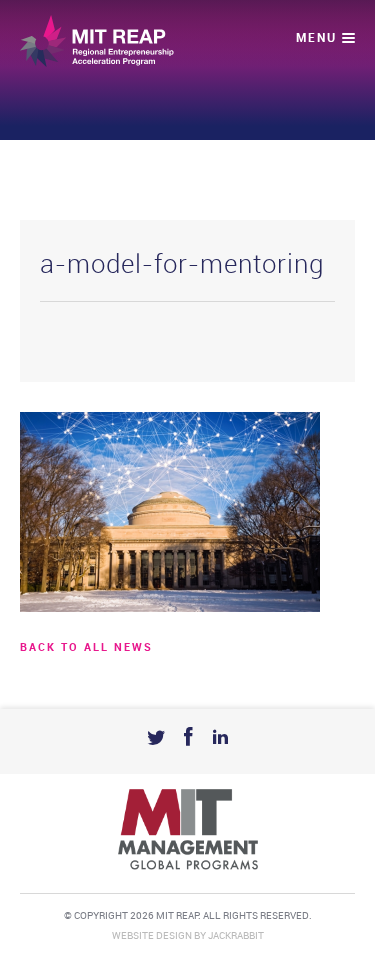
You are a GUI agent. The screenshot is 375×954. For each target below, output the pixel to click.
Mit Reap (97, 41)
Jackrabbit (236, 936)
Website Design (152, 936)
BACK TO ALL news (86, 648)
